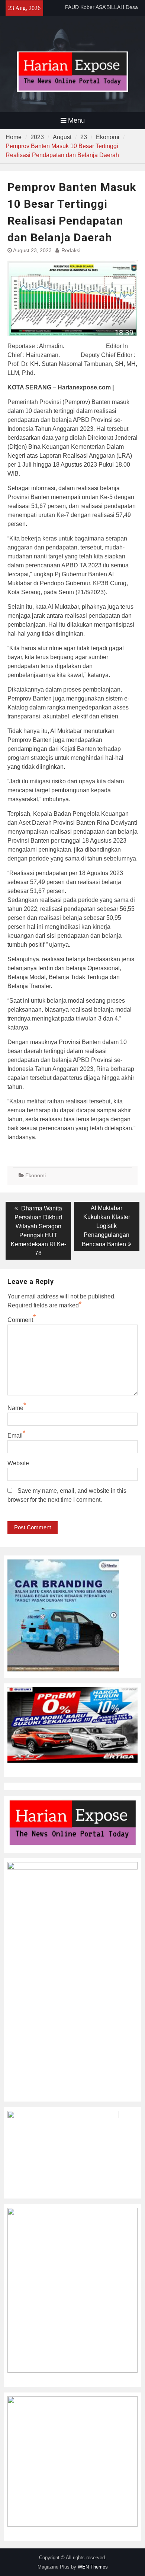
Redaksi (71, 250)
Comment (20, 1320)
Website (18, 1463)
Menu (76, 120)
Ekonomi (36, 1175)
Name (15, 1408)
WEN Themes (93, 2567)
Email (15, 1436)
